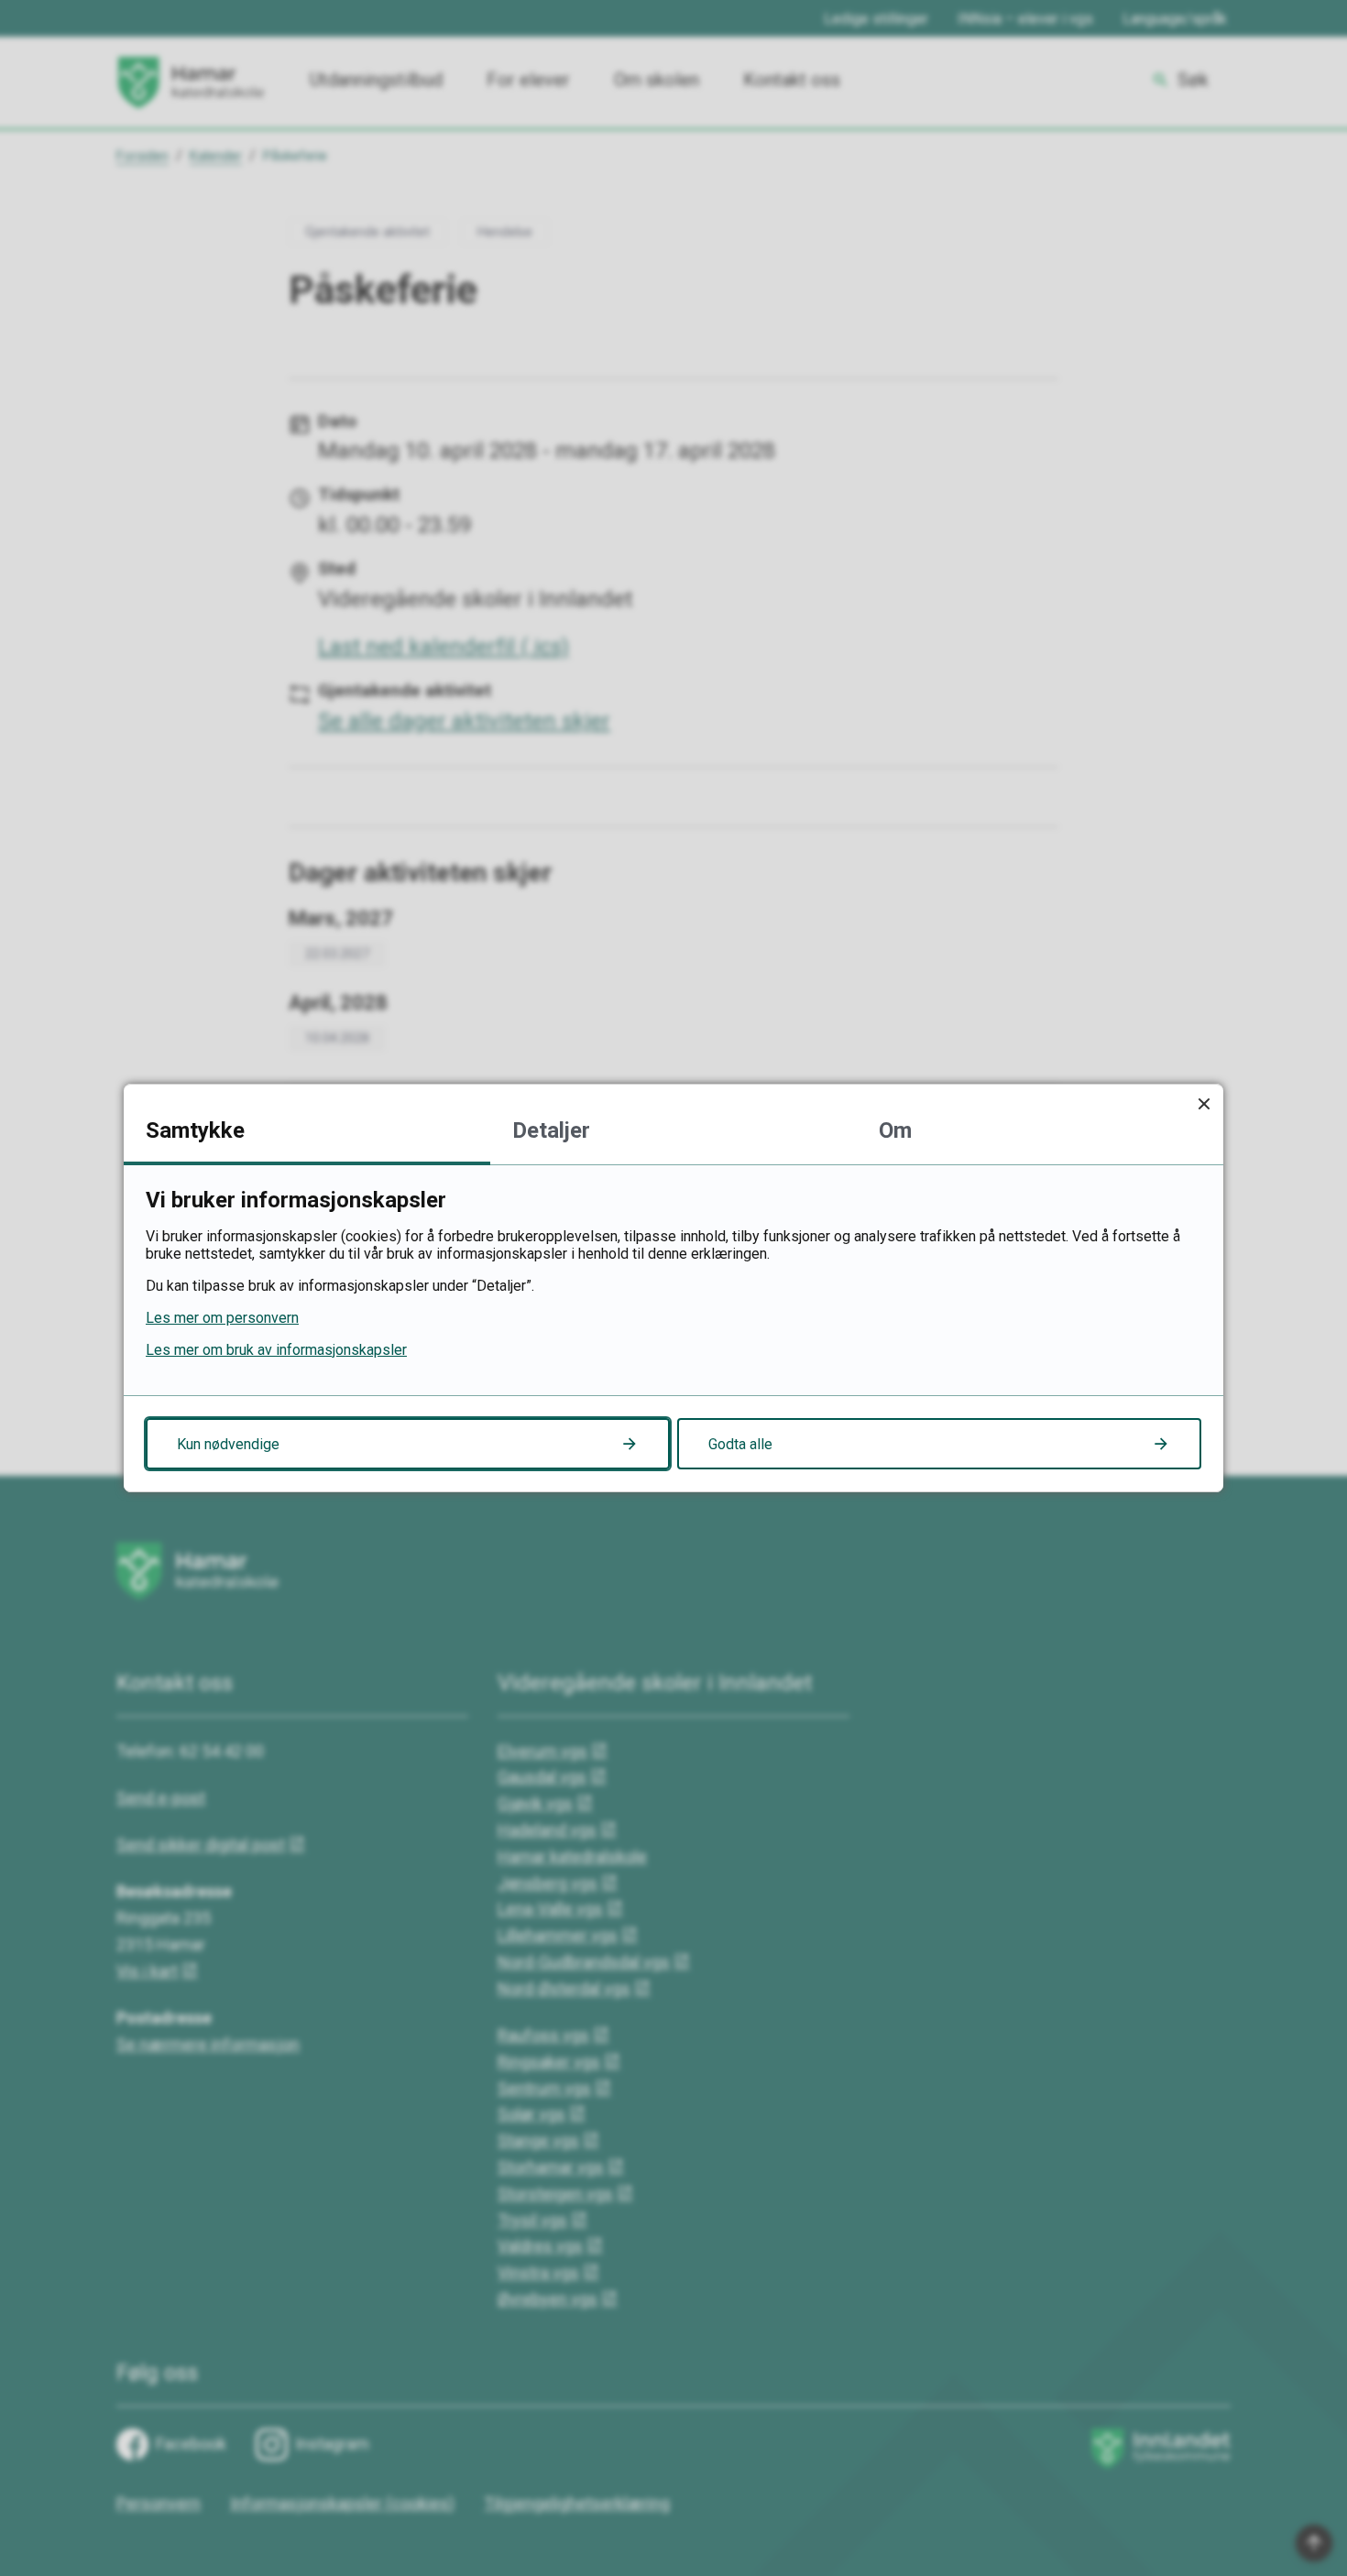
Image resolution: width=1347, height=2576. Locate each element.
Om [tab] (895, 1130)
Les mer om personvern (222, 1318)
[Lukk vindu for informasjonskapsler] (1204, 1103)
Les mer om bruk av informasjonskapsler (276, 1350)
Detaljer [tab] (551, 1130)
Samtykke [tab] (195, 1130)
